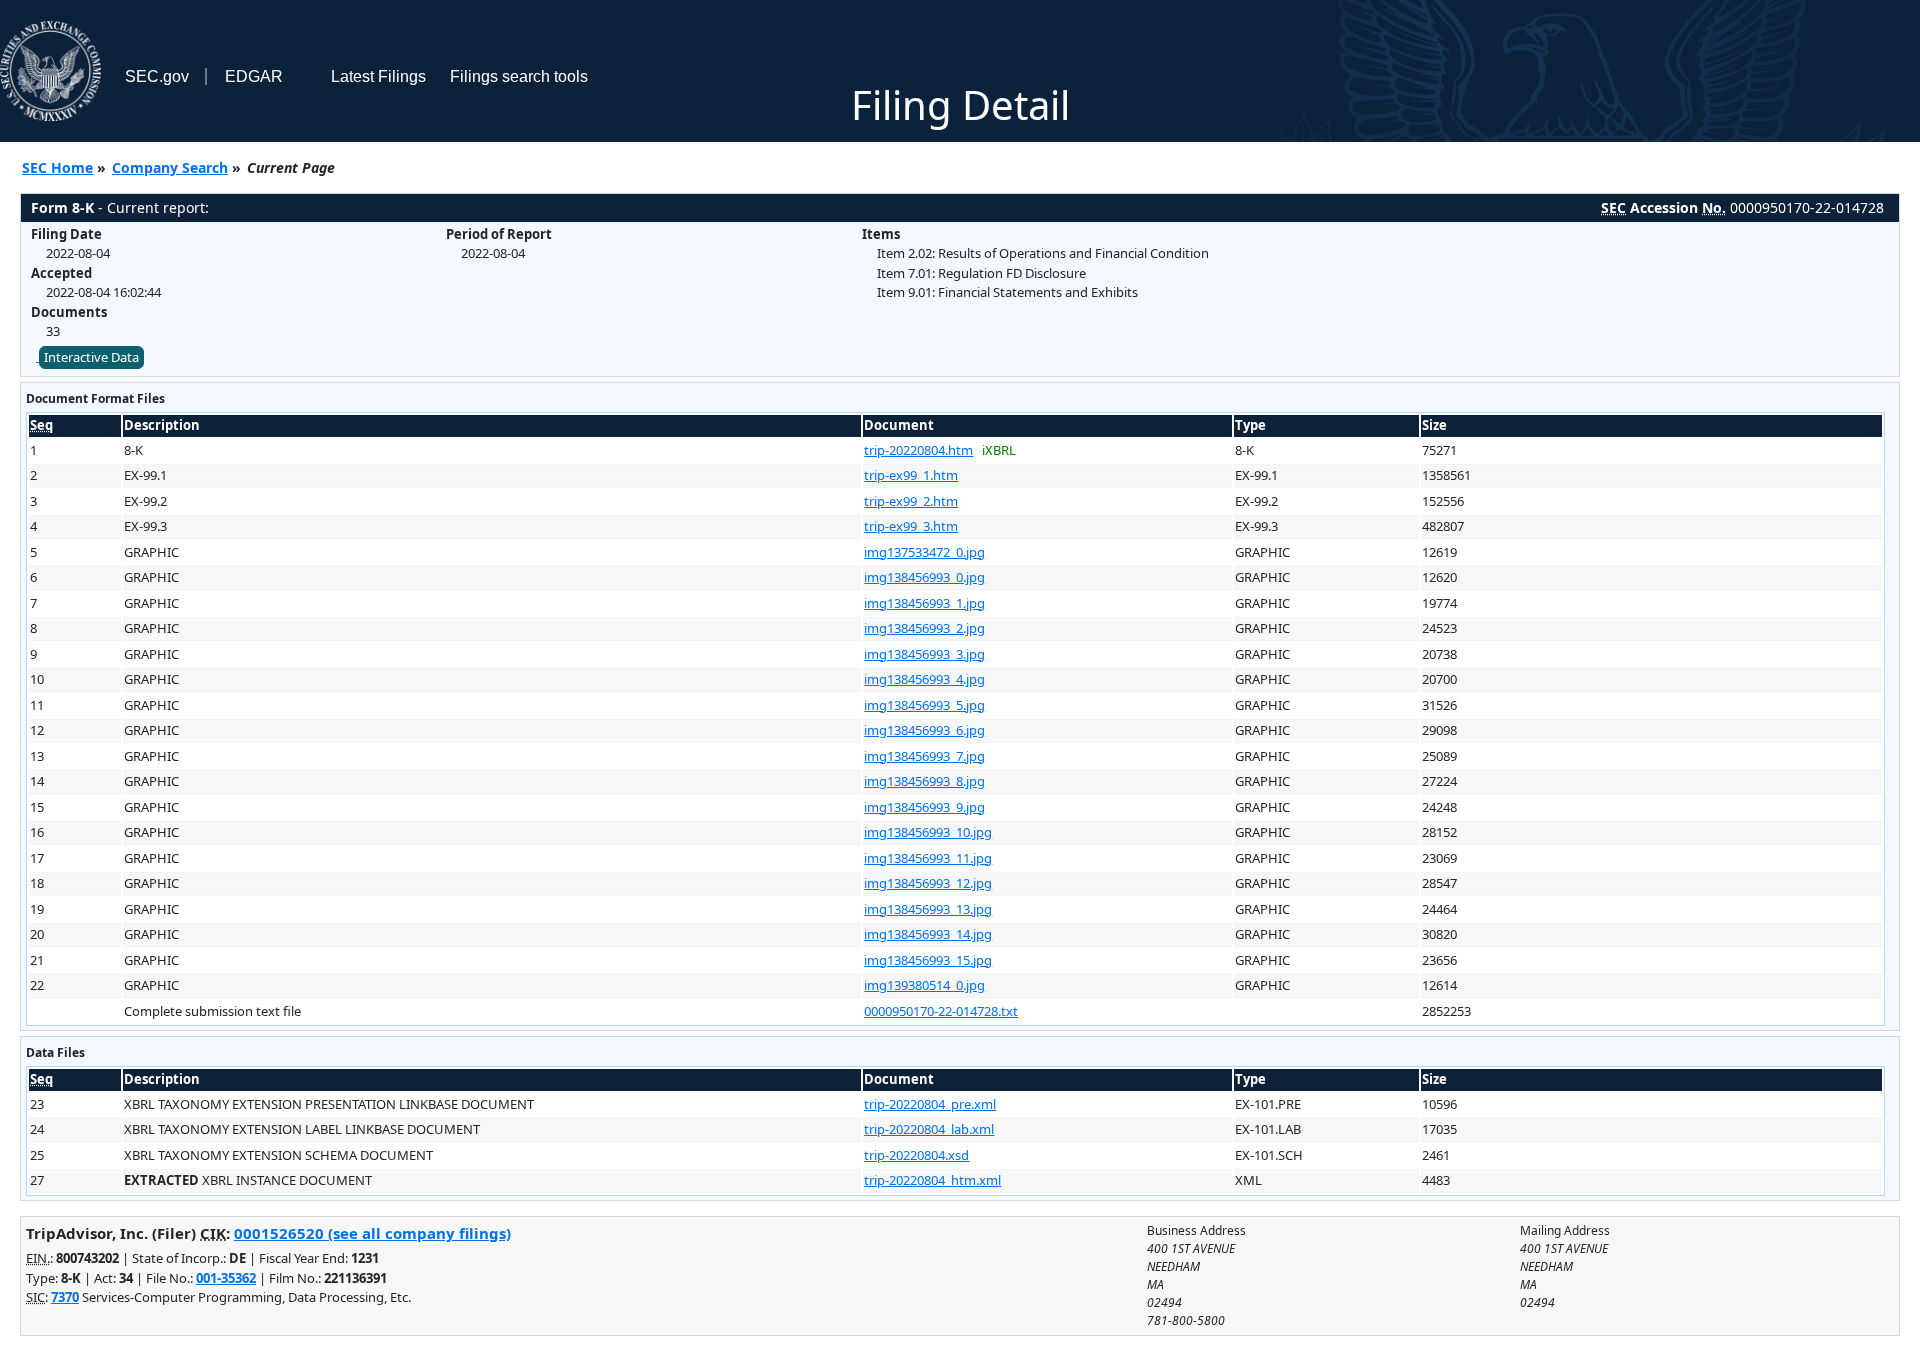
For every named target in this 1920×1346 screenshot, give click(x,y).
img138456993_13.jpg (928, 909)
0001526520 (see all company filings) (372, 1233)
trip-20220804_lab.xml (929, 1129)
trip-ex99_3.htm (911, 526)
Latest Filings (378, 76)
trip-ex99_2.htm (911, 501)
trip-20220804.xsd (916, 1155)
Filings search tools (519, 76)
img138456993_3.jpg (924, 654)
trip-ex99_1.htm (911, 475)
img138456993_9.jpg (924, 807)
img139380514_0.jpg (924, 985)
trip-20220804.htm (918, 450)
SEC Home (57, 167)
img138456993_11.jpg (928, 858)
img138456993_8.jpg (924, 781)
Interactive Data (91, 357)
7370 (65, 1297)
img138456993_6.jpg (924, 730)
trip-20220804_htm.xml (932, 1180)
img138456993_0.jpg (924, 577)
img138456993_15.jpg (928, 960)
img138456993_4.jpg (924, 679)
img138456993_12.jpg (928, 883)
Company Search (170, 167)
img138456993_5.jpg (924, 705)
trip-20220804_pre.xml (930, 1104)
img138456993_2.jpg (924, 628)
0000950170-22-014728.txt (941, 1011)
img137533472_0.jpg (924, 552)
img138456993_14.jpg (928, 934)
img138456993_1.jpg (924, 603)
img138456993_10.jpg (928, 832)
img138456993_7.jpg (924, 756)
